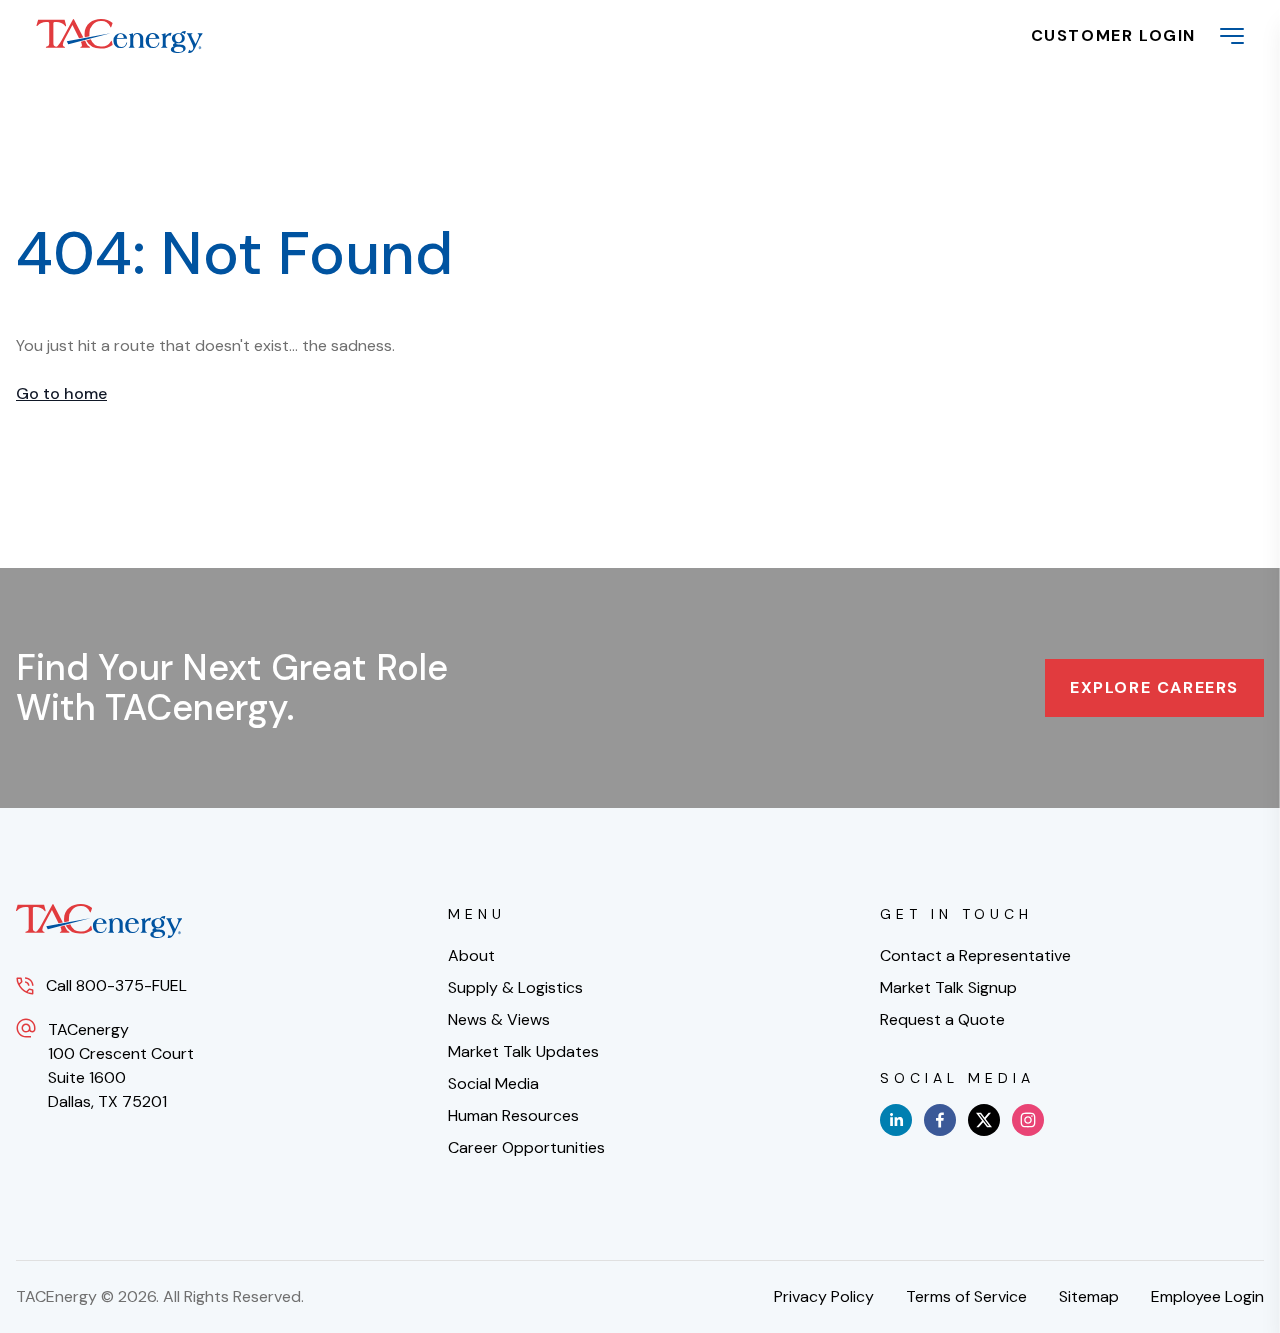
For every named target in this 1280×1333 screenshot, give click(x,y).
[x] (984, 1120)
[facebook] (940, 1120)
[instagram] (1028, 1120)
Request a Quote (942, 1019)
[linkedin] (896, 1120)
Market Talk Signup (948, 987)
